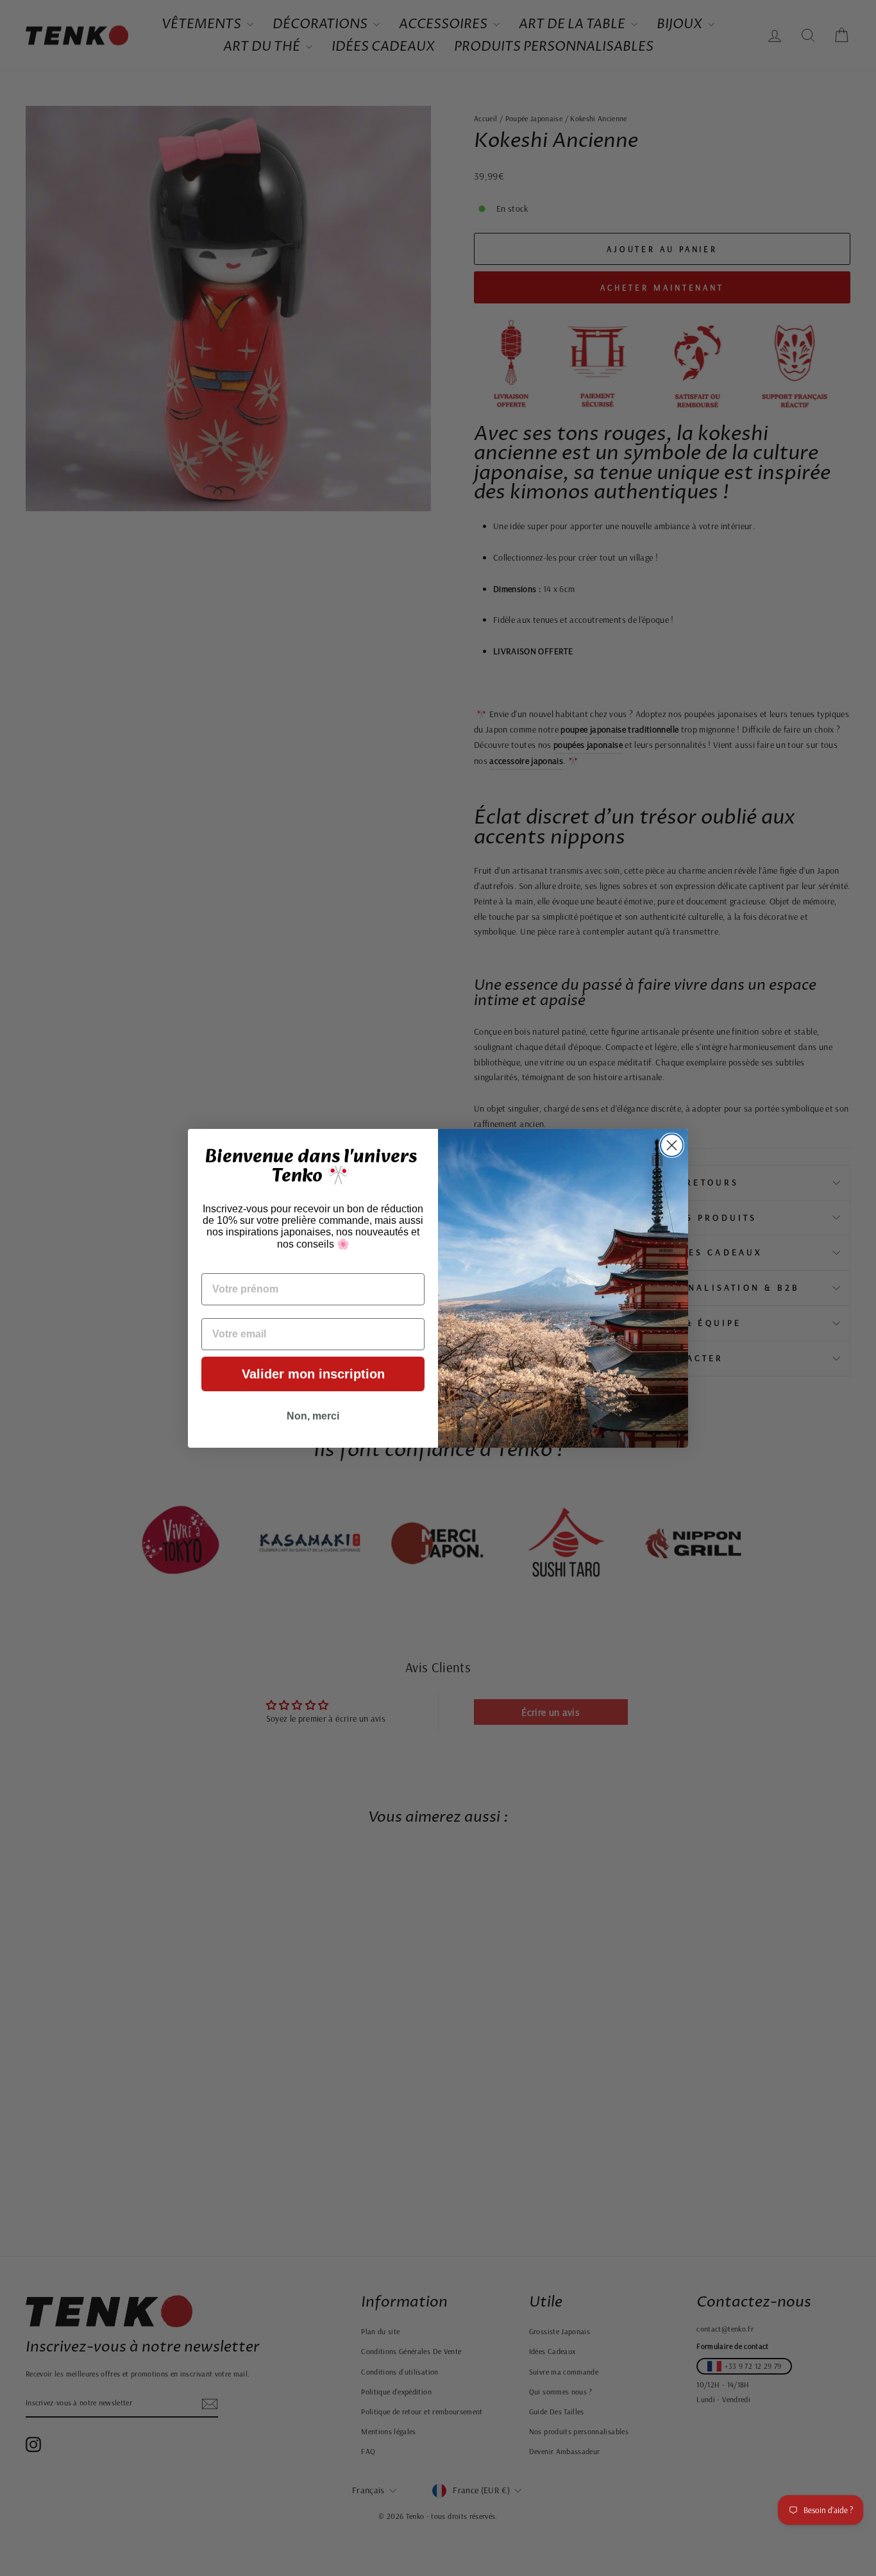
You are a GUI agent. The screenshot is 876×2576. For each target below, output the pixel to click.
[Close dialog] (672, 1145)
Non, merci (313, 1416)
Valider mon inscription (313, 1374)
